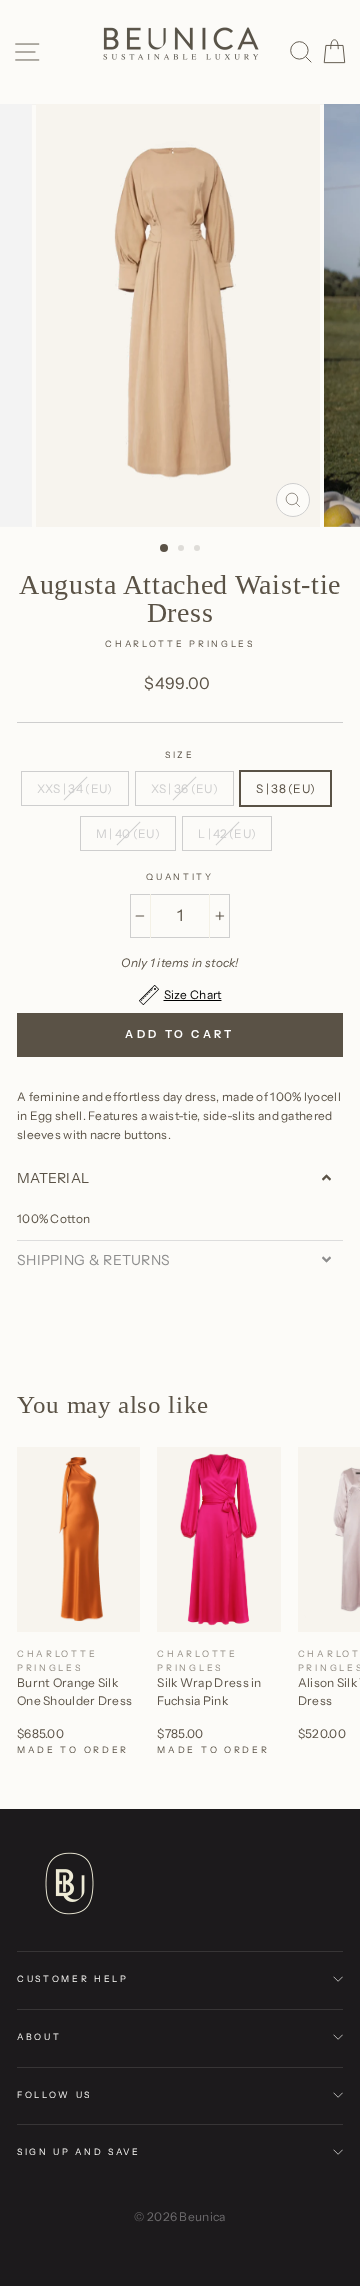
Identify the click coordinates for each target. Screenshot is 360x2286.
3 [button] (199, 550)
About (39, 2036)
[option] (180, 315)
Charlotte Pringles (179, 643)
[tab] (180, 1178)
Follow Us (54, 2094)
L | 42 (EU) (227, 833)
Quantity (179, 876)
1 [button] (165, 549)
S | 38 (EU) (285, 788)
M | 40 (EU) (128, 833)
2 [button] (183, 550)
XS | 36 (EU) (185, 788)
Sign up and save (79, 2151)
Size (180, 754)
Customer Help (73, 1978)
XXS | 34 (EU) (75, 788)
